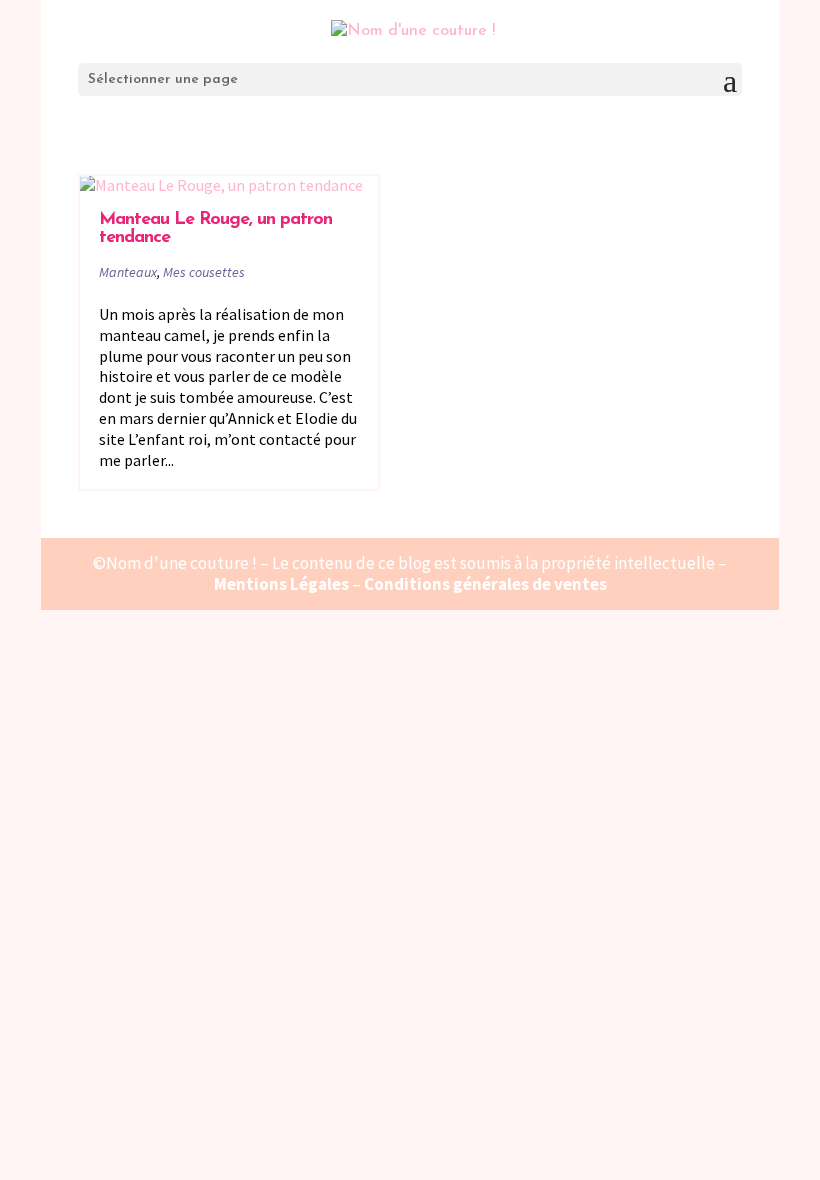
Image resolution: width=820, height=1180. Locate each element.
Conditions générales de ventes (485, 584)
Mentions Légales (281, 584)
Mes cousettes (204, 272)
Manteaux (128, 272)
